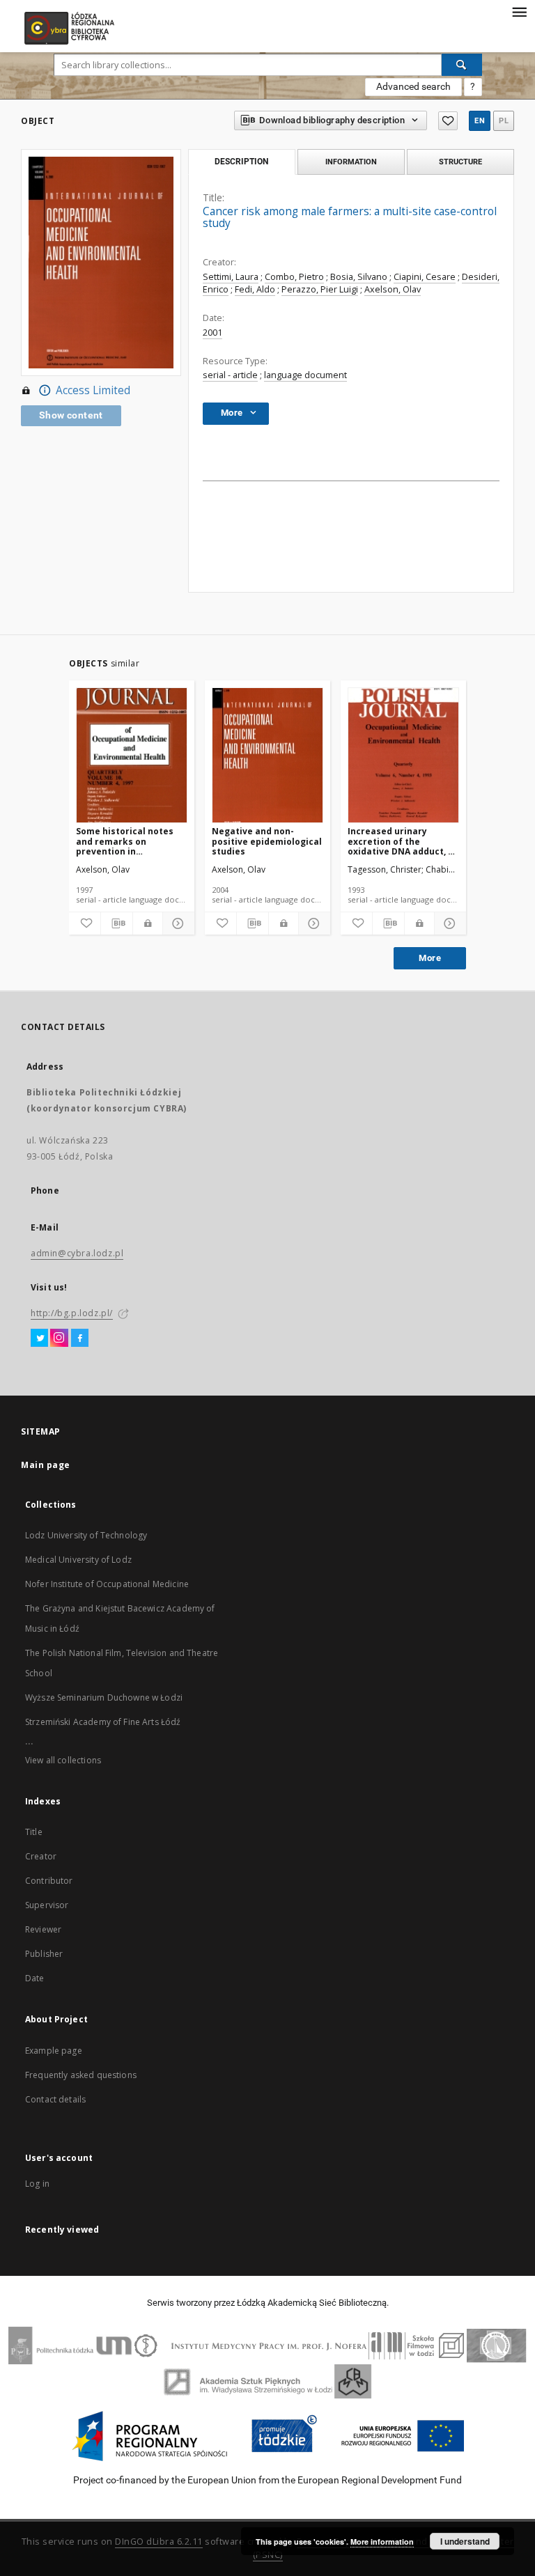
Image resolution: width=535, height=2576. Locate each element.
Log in (37, 2184)
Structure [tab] (460, 162)
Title (34, 1832)
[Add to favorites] (448, 121)
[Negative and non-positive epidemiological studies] (267, 756)
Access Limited (93, 390)
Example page (54, 2051)
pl (504, 121)
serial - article (230, 375)
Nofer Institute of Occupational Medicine (107, 1584)
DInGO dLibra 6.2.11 (159, 2542)
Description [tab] (241, 162)
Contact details (55, 2099)
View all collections (63, 1760)
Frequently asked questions (81, 2075)
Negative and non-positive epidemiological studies (267, 841)
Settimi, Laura (231, 277)
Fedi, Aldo (255, 289)
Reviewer (43, 1929)
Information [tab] (351, 162)
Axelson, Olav (393, 289)
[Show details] (177, 923)
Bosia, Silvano (359, 277)
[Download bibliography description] (117, 923)
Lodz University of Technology (86, 1535)
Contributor (49, 1881)
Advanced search (413, 86)
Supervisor (47, 1905)
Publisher (44, 1954)
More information (382, 2542)
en (480, 121)
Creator (41, 1856)
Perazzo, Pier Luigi (320, 289)
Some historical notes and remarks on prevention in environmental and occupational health (125, 841)
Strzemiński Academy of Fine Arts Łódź (103, 1722)
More (430, 958)
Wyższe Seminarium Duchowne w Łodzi (104, 1697)
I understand (465, 2541)
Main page (46, 1465)
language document (305, 375)
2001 (212, 333)
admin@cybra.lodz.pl (77, 1253)
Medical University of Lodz (78, 1560)
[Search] (462, 65)
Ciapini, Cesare (425, 277)
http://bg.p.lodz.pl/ (72, 1313)
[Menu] (519, 11)
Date (35, 1978)
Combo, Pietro (294, 277)
